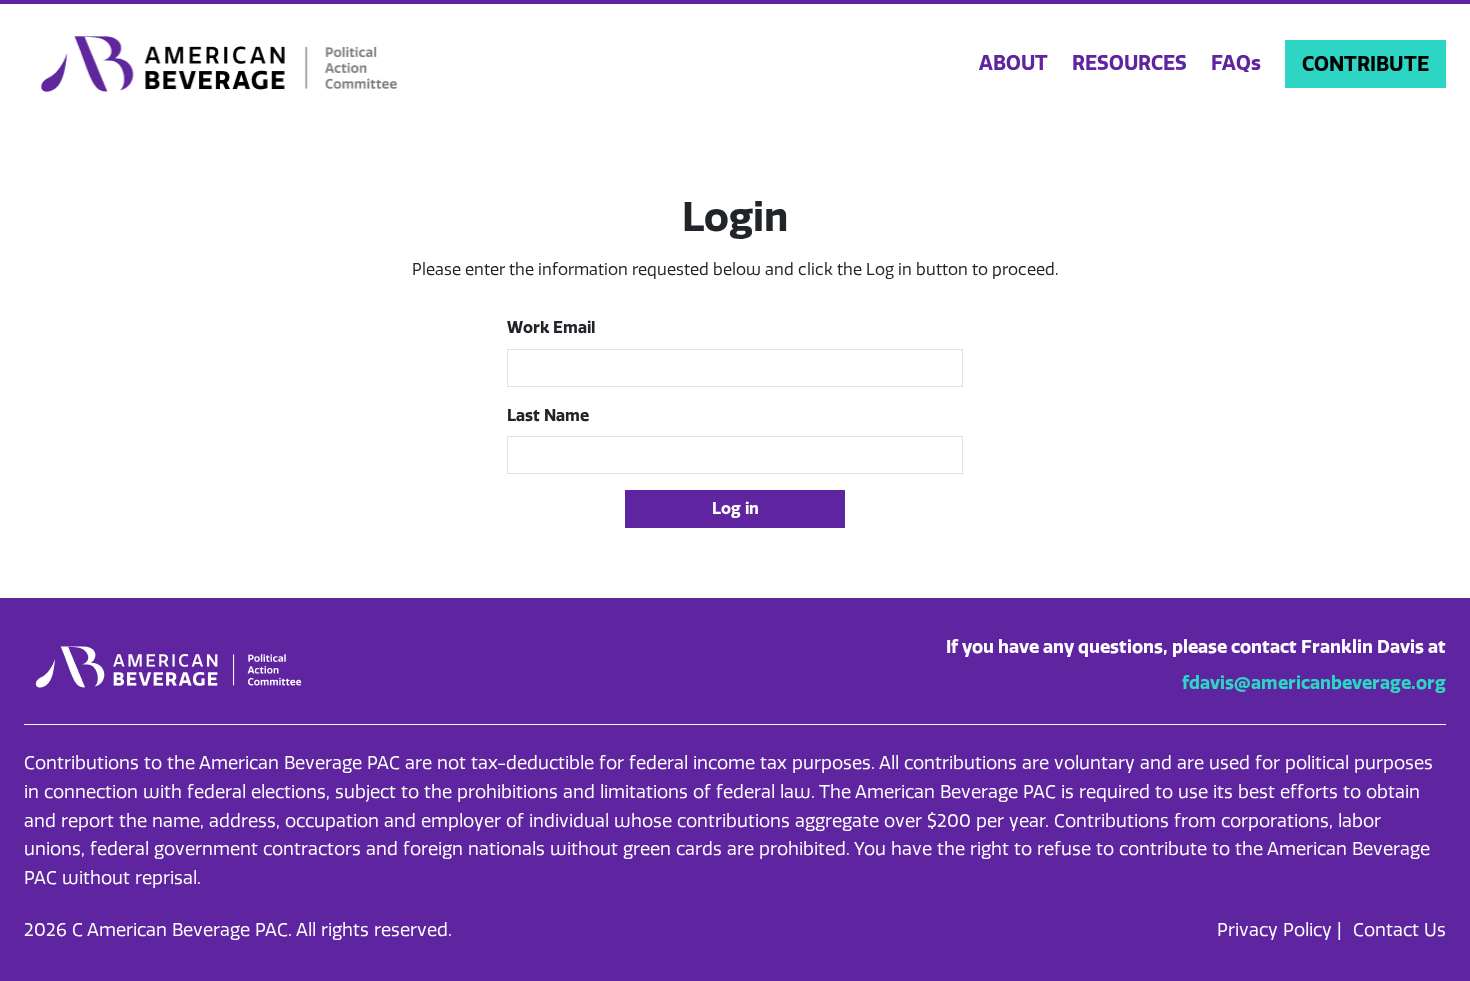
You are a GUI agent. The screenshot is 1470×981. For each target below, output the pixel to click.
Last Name (548, 415)
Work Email (551, 327)
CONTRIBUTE (1365, 64)
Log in (735, 508)
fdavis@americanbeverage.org (1314, 683)
